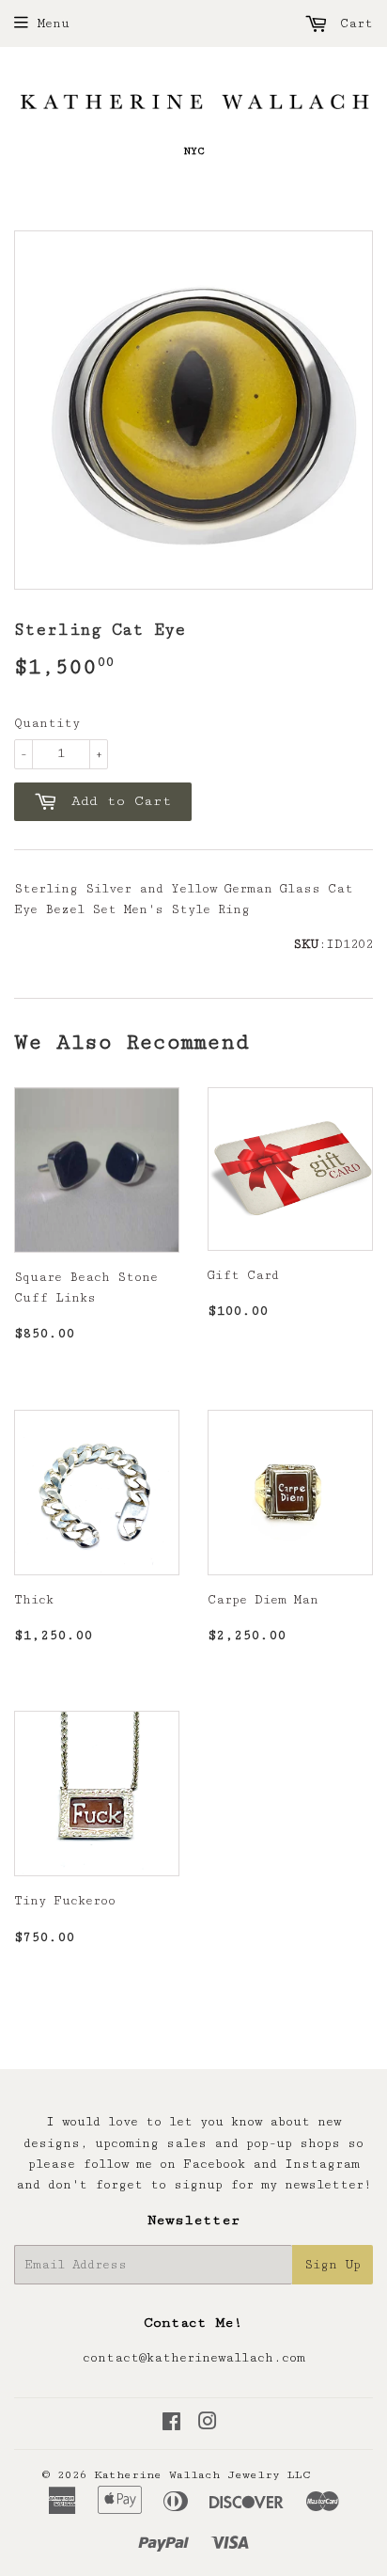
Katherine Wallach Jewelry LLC (202, 2475)
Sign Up (333, 2265)
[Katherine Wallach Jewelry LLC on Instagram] (208, 2425)
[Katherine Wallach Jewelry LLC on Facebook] (171, 2425)
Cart (353, 24)
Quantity (47, 723)
